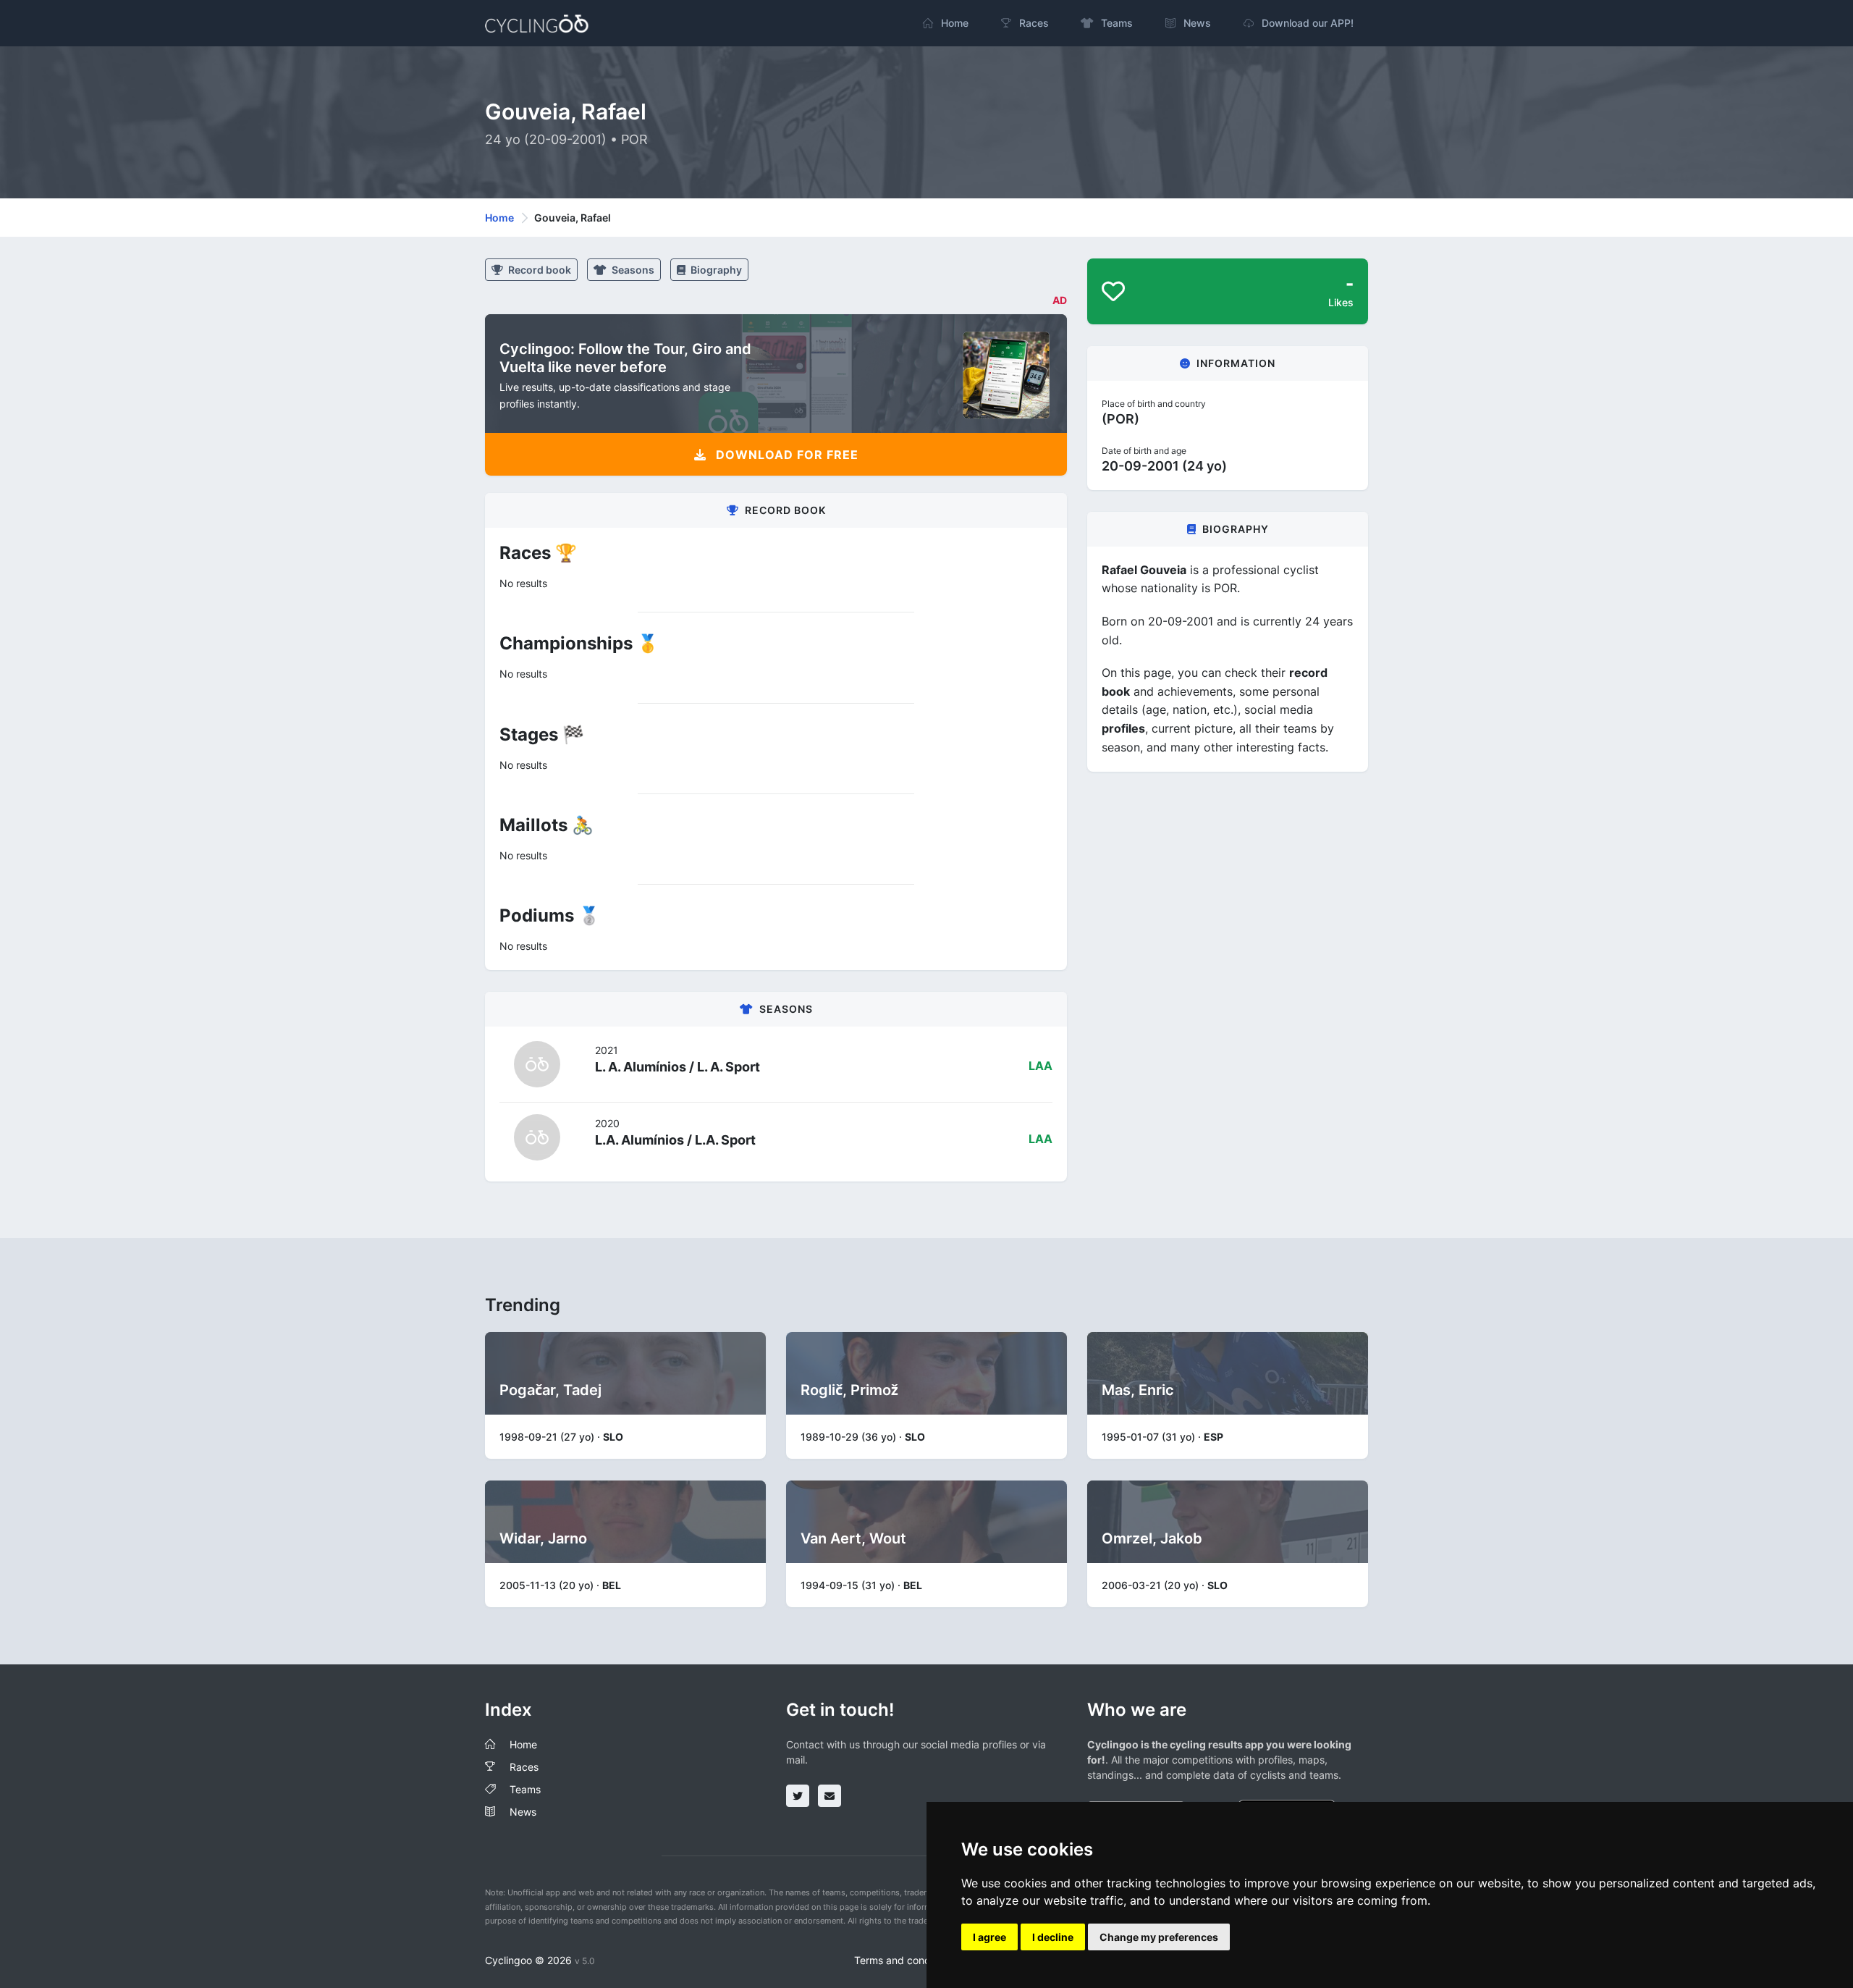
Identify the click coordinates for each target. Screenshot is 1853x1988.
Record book (539, 270)
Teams (525, 1789)
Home (499, 218)
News (523, 1812)
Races (524, 1767)
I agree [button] (989, 1937)
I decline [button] (1053, 1937)
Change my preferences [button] (1159, 1937)
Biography (715, 270)
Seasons (632, 270)
